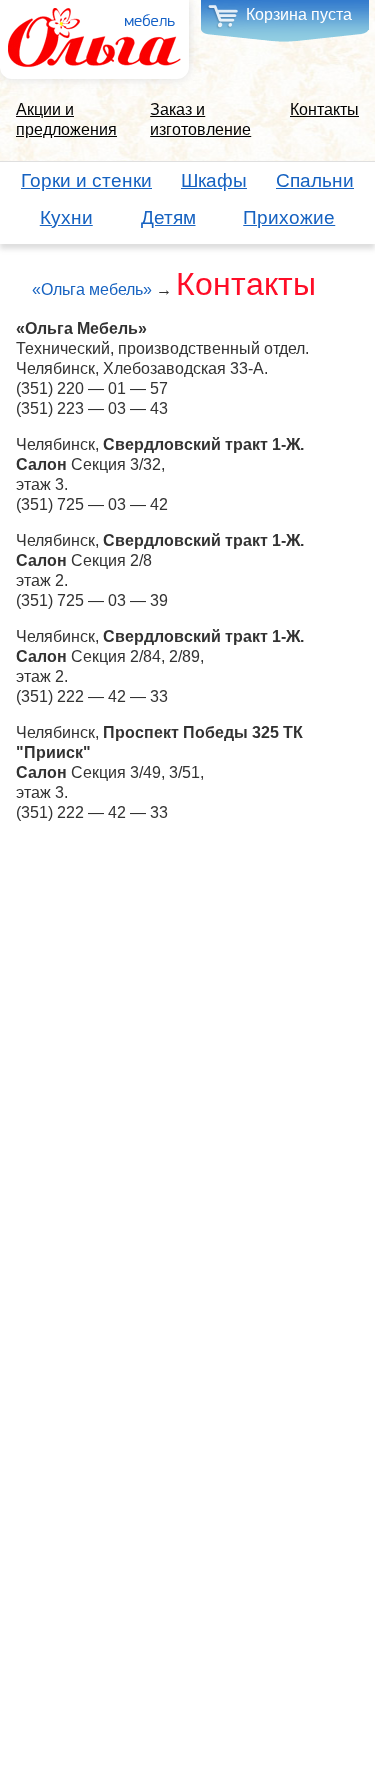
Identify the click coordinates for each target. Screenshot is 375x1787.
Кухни (66, 217)
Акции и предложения (66, 119)
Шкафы (214, 180)
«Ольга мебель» (92, 289)
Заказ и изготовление (200, 119)
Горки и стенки (86, 180)
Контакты (324, 109)
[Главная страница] (94, 38)
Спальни (315, 180)
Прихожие (289, 217)
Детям (168, 217)
